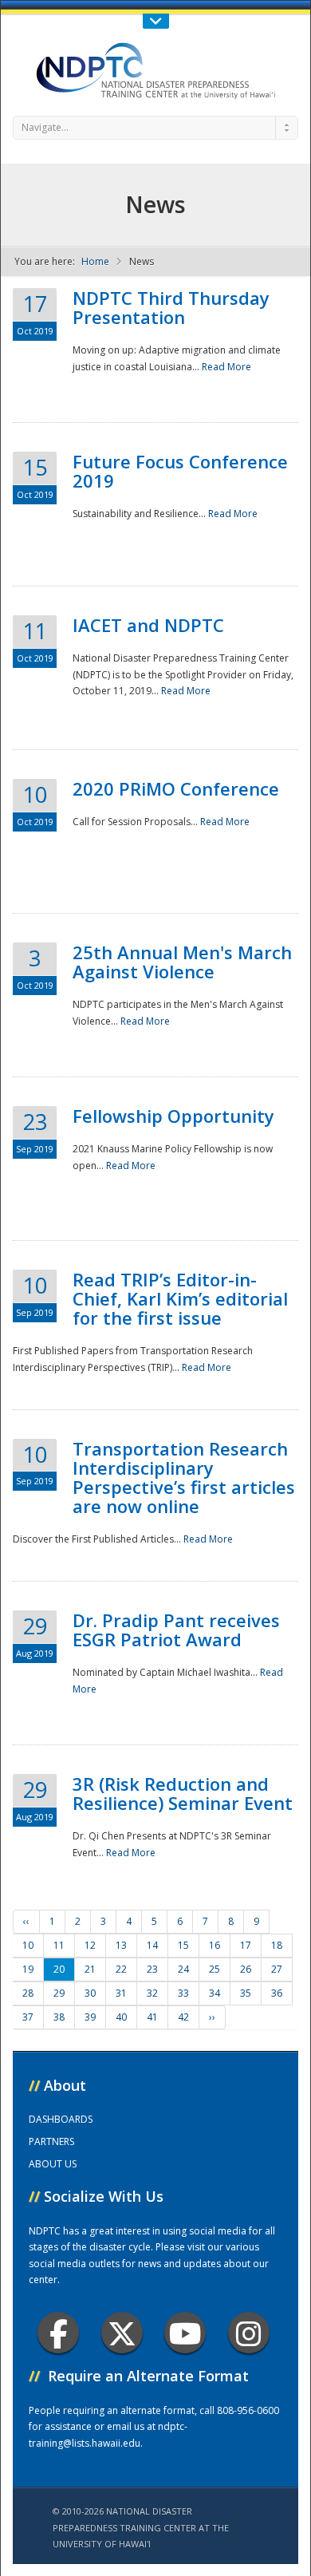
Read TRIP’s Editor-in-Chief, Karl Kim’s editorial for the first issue (180, 1298)
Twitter (122, 2333)
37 (28, 2017)
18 (277, 1945)
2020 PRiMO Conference (176, 788)
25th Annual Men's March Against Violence (182, 962)
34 (215, 1993)
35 (246, 1993)
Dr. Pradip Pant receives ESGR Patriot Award (176, 1630)
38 (59, 2017)
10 (28, 1945)
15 (183, 1945)
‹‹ (26, 1921)
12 (90, 1945)
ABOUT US (53, 2164)
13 (121, 1945)
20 (59, 1969)
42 (183, 2017)
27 (277, 1969)
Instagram (249, 2333)
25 (215, 1969)
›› (212, 2017)
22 (121, 1969)
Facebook (58, 2333)
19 (28, 1969)
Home (95, 261)
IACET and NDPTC (148, 625)
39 (90, 2017)
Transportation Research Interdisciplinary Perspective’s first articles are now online (184, 1477)
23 (152, 1969)
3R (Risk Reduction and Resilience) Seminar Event (183, 1793)
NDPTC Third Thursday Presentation (171, 307)
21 (90, 1969)
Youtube (185, 2333)
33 (183, 1993)
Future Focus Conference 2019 (180, 471)
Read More (226, 367)
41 (152, 2017)
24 (183, 1969)
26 (246, 1969)
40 (121, 2017)
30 (90, 1993)
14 (152, 1945)
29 (59, 1993)
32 (152, 1993)
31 (121, 1993)
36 (277, 1993)
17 (246, 1945)
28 (28, 1993)
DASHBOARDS (61, 2119)
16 (215, 1945)
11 (59, 1945)
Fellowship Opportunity (173, 1116)
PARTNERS (51, 2141)
